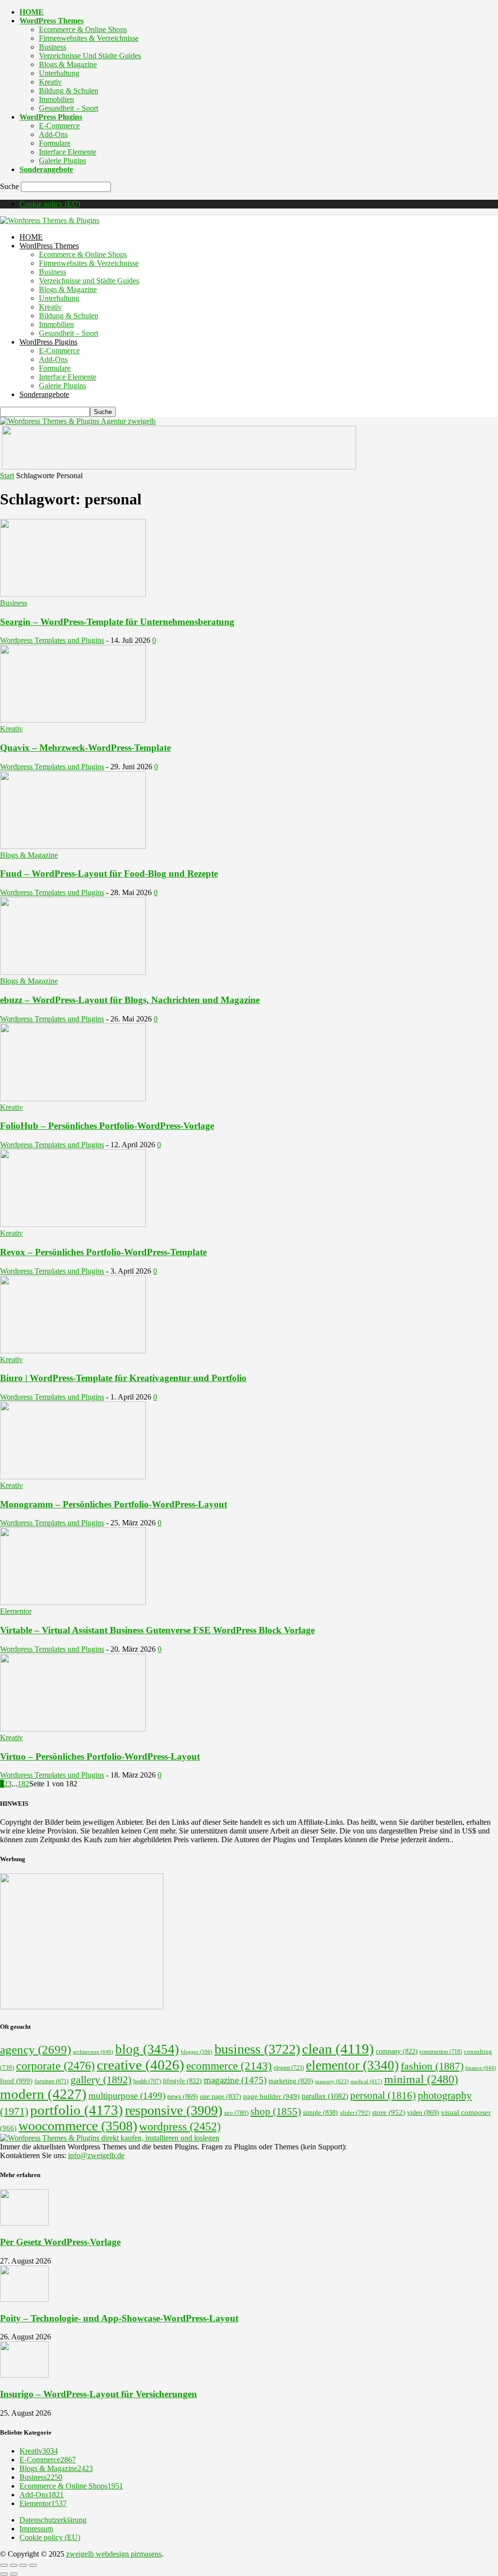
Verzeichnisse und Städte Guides (90, 56)
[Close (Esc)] (4, 2565)
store (389, 2112)
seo (236, 2113)
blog (147, 2049)
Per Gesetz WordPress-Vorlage (60, 2242)
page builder (271, 2096)
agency (36, 2049)
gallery (101, 2080)
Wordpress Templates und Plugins (52, 640)
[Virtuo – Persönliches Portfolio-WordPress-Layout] (73, 1729)
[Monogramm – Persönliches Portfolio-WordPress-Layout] (73, 1477)
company (397, 2051)
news (183, 2096)
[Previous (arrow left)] (4, 2574)
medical (366, 2081)
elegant (289, 2068)
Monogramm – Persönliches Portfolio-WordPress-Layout (114, 1504)
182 (23, 1784)
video (423, 2112)
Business (53, 47)
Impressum (36, 2529)
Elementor (16, 1611)
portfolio (77, 2110)
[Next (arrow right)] (14, 2574)
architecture (93, 2052)
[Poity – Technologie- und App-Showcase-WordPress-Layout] (24, 2299)
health (147, 2081)
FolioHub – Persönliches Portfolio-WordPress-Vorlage (107, 1126)
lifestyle (182, 2081)
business (257, 2049)
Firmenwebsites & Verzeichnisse (89, 38)
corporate (55, 2066)
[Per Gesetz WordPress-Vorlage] (24, 2223)
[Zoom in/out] (33, 2565)
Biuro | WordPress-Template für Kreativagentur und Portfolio (123, 1378)
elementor (352, 2065)
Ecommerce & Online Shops (83, 29)
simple (320, 2113)
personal (383, 2095)
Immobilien (56, 99)
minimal (421, 2079)
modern (43, 2094)
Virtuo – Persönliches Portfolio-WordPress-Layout (100, 1756)
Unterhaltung (59, 73)
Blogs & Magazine (68, 64)
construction (441, 2052)
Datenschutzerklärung (53, 2520)
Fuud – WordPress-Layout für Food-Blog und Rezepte (109, 873)
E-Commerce (59, 126)
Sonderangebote (46, 169)
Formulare (55, 143)
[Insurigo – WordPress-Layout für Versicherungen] (24, 2375)
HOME (32, 12)
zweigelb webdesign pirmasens (114, 2554)
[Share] (14, 2565)
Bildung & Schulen (69, 91)
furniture (52, 2082)
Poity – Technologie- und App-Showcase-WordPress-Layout (119, 2318)
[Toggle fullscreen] (23, 2565)
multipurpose (127, 2096)
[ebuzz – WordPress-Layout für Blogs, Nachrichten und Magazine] (73, 972)
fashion (432, 2066)
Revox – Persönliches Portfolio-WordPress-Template (103, 1252)
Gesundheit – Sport (69, 108)
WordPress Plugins (51, 117)
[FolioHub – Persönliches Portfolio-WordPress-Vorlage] (73, 1098)
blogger (197, 2052)
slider (355, 2113)
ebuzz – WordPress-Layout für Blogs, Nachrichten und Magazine (130, 1000)
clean (338, 2049)
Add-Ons (53, 134)
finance (481, 2068)
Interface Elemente (68, 152)
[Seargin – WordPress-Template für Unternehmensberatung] (73, 594)
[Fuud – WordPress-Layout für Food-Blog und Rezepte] (73, 846)
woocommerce (78, 2126)
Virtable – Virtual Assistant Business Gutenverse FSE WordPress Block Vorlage (157, 1630)
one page (221, 2097)
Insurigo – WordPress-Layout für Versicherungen (98, 2394)
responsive (174, 2110)
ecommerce (229, 2066)
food (16, 2081)
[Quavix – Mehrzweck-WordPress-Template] (73, 720)
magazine (235, 2080)
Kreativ (50, 82)
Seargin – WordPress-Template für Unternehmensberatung (117, 622)
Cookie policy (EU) (50, 204)
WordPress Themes (52, 21)
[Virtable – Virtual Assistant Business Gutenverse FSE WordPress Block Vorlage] (73, 1602)
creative (141, 2065)
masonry (332, 2081)
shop (276, 2111)
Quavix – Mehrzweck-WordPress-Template (85, 748)
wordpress (180, 2126)
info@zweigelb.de (96, 2155)
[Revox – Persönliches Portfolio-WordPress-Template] (73, 1224)
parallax (325, 2096)
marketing (291, 2081)
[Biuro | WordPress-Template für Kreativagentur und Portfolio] (73, 1351)
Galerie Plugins (62, 161)
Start (7, 475)
